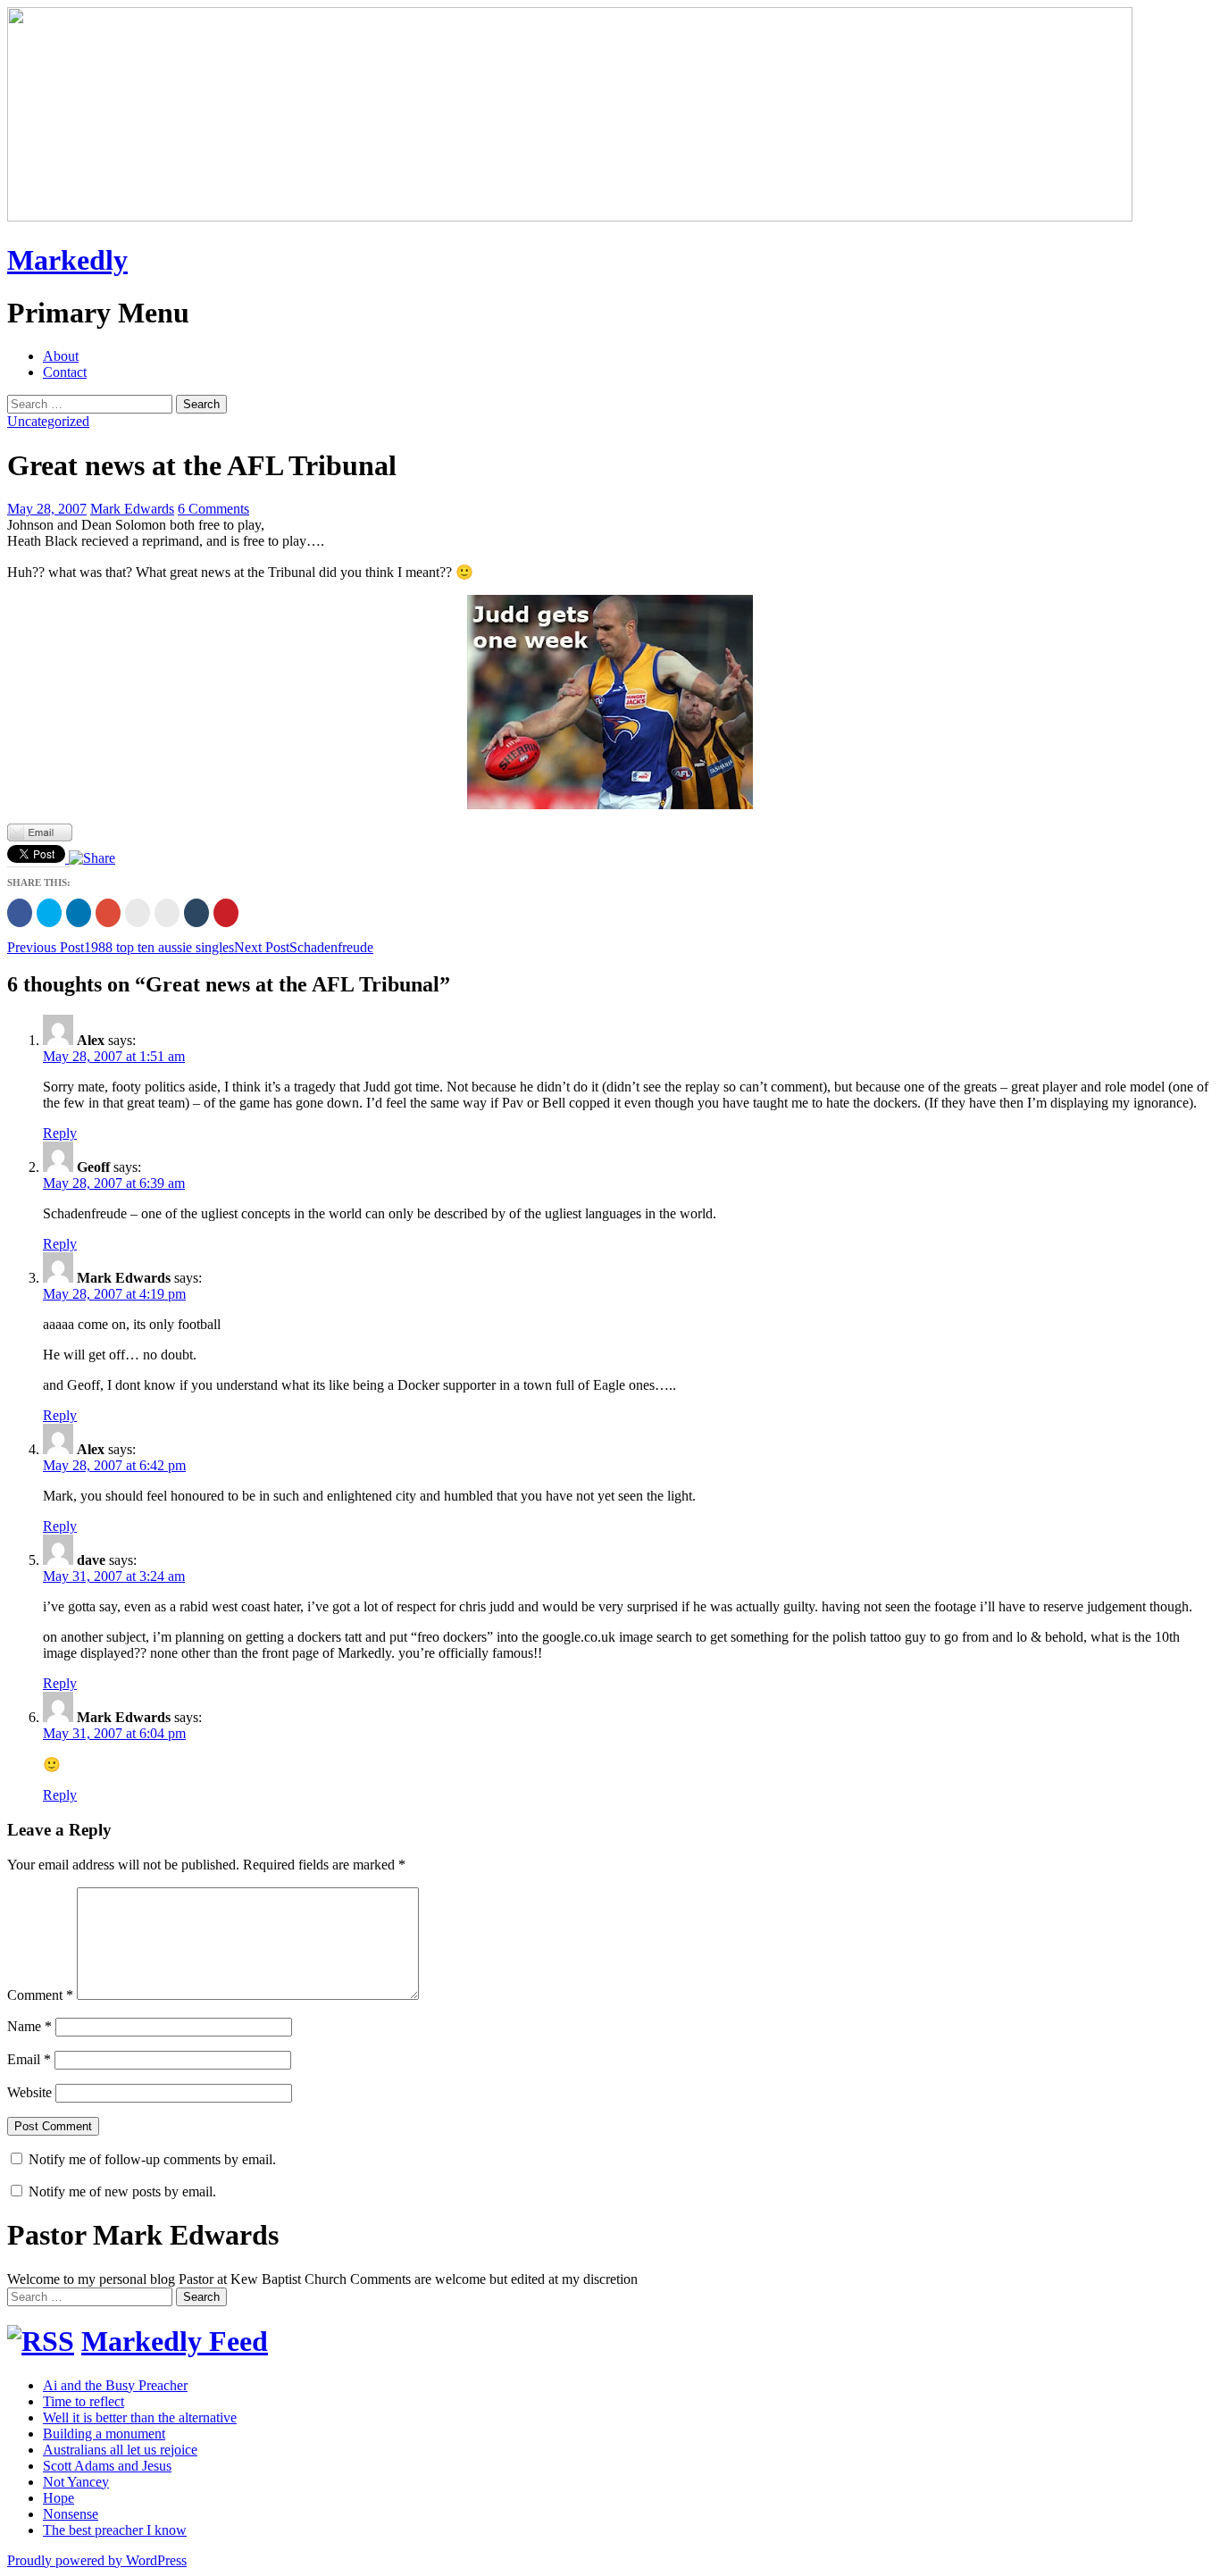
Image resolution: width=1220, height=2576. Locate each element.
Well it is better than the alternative (140, 2417)
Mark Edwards (132, 509)
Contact (65, 372)
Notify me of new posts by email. (122, 2191)
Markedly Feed (175, 2341)
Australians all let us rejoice (120, 2450)
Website (29, 2092)
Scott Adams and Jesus (107, 2466)
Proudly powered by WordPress (97, 2560)
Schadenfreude (304, 947)
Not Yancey (76, 2482)
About (61, 356)
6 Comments (213, 509)
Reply (60, 1133)
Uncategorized (48, 421)
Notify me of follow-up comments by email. (152, 2159)
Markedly (67, 260)
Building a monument (104, 2434)
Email (29, 2059)
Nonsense (71, 2514)
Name (29, 2026)
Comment (40, 1995)
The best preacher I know (115, 2530)
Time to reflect (84, 2401)
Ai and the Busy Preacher (115, 2385)
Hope (58, 2498)
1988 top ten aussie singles (121, 947)
